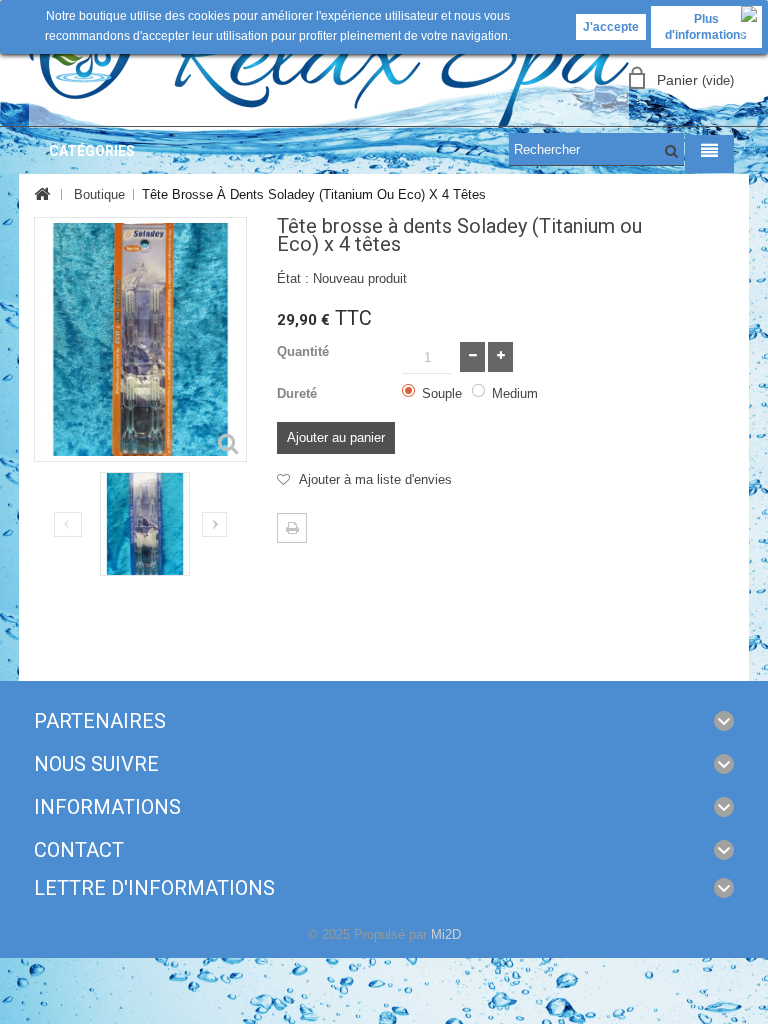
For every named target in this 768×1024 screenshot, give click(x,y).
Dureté (299, 393)
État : (293, 278)
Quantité (303, 351)
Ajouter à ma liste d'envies (373, 479)
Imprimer (292, 528)
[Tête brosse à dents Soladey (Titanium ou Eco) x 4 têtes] (145, 524)
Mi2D (446, 934)
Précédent (67, 525)
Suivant (214, 524)
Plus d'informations (706, 27)
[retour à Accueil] (41, 195)
